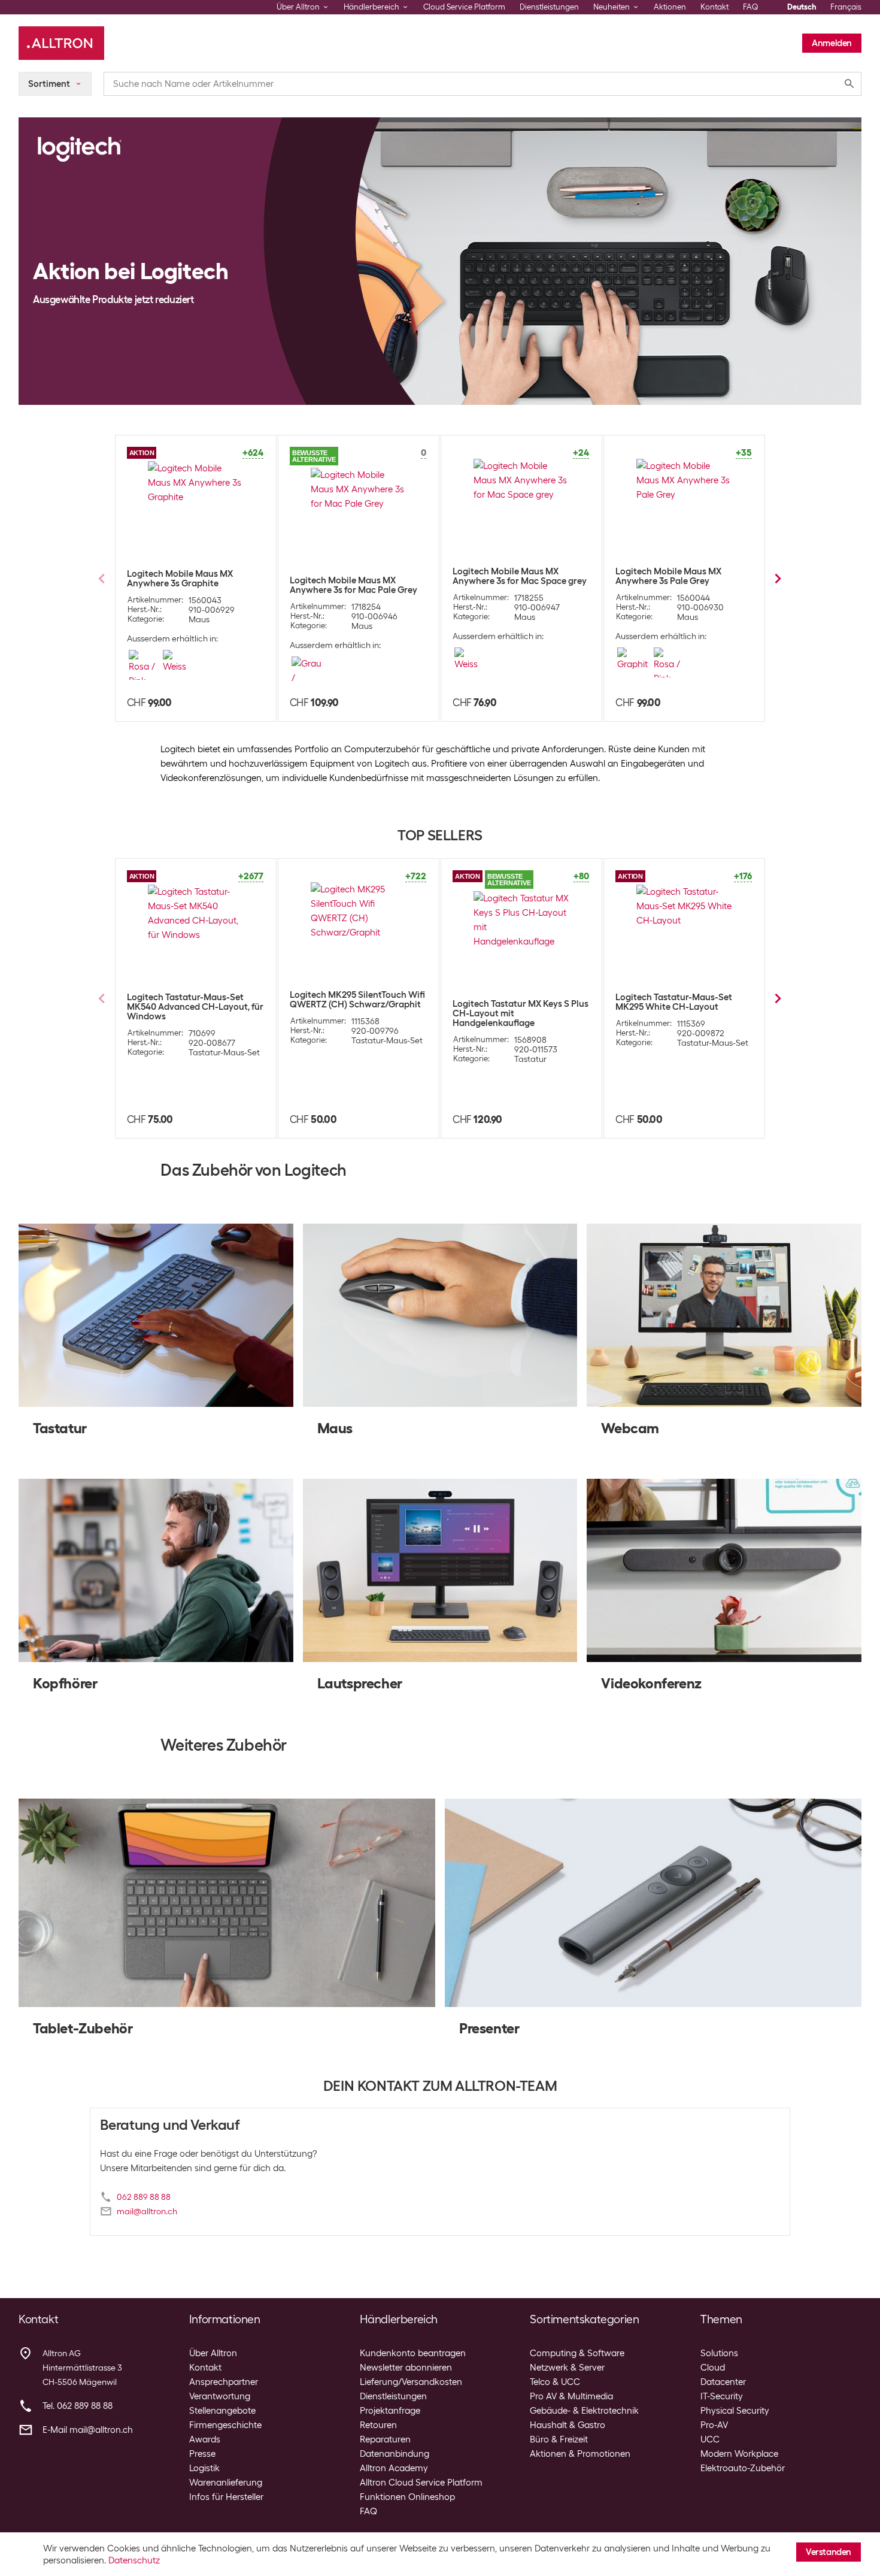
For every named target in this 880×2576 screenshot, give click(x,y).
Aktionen (670, 7)
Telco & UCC (555, 2382)
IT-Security (722, 2396)
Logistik (204, 2468)
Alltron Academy (394, 2468)
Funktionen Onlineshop (407, 2497)
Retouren (378, 2425)
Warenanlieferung (226, 2483)
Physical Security (735, 2411)
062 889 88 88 (144, 2197)
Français (846, 7)
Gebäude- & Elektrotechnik (584, 2411)
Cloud (713, 2368)
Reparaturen (385, 2439)
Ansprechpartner (224, 2382)
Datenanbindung (395, 2454)
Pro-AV (714, 2425)
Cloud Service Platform (464, 7)
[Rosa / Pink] (143, 665)
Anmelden (832, 43)
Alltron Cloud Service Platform (421, 2483)
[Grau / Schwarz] (309, 671)
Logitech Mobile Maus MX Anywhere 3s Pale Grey (668, 576)
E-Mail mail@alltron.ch (88, 2430)
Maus (199, 619)
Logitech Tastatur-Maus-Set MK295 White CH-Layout (674, 1002)
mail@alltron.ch (147, 2211)
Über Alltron (213, 2353)
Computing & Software (577, 2353)
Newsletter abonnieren (406, 2368)
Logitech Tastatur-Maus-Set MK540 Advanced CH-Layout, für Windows (195, 1007)
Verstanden (829, 2552)
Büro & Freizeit (559, 2439)
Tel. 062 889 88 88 (78, 2406)
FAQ (751, 7)
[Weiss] (177, 665)
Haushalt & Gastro (568, 2425)
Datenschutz (134, 2560)
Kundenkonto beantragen (413, 2353)
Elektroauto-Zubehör (743, 2468)
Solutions (719, 2353)
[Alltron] (61, 43)
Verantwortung (220, 2396)
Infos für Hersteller (226, 2497)
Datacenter (723, 2382)
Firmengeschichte (225, 2425)
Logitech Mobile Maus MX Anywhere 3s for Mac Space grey (520, 576)
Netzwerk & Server (567, 2368)
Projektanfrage (390, 2411)
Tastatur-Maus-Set (224, 1052)
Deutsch (802, 7)
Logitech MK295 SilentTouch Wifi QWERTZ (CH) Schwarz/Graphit (357, 1000)
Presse (202, 2454)
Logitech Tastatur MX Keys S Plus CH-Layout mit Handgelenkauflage (521, 1013)
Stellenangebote (222, 2411)
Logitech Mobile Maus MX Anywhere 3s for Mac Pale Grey (353, 585)
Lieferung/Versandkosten (411, 2382)
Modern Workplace (739, 2454)
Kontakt (714, 7)
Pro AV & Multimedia (571, 2396)
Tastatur (530, 1059)
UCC (710, 2439)
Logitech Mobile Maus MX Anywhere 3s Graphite (180, 579)
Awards (205, 2439)
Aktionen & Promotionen (580, 2454)
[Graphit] (632, 662)
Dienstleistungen (549, 7)
